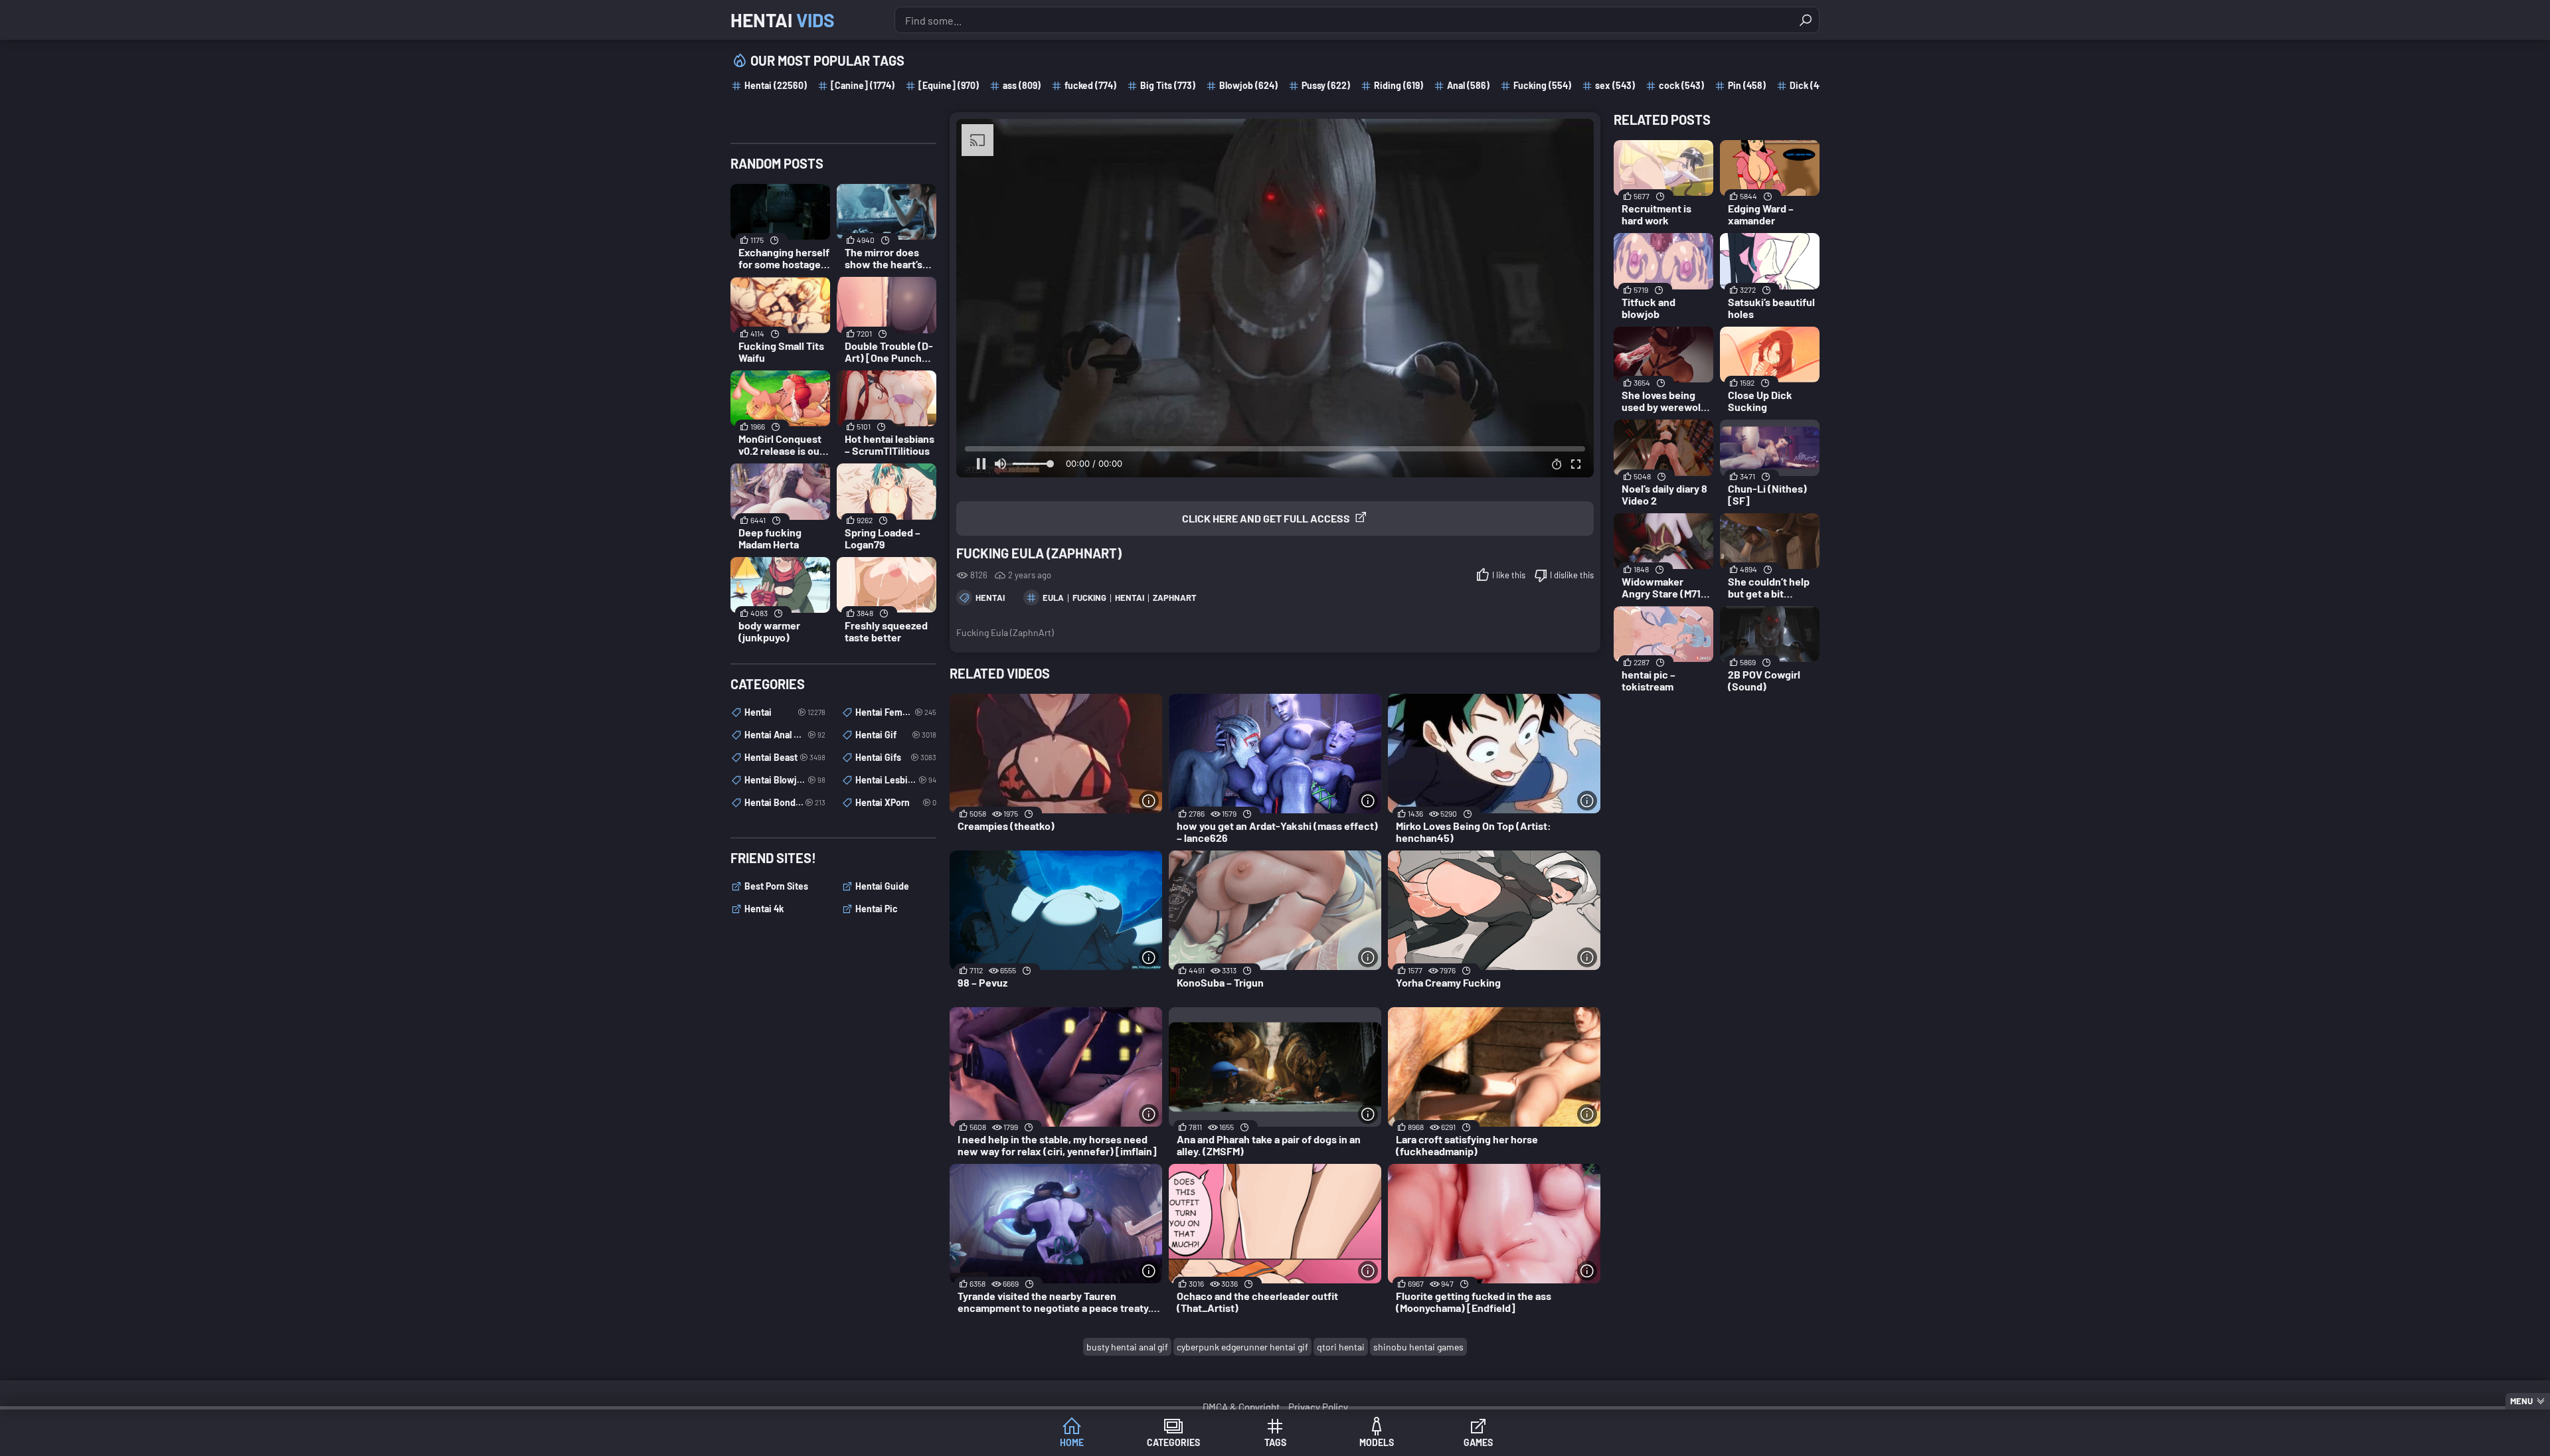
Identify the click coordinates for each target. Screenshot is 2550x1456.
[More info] (1149, 801)
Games (1478, 1442)
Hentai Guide (882, 886)
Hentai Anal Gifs (785, 735)
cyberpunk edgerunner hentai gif (1242, 1347)
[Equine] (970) (949, 85)
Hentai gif (896, 735)
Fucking (1089, 598)
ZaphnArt (1175, 598)
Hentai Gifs (896, 757)
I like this (1509, 575)
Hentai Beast (785, 757)
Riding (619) (1399, 85)
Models (1377, 1442)
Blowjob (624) (1248, 85)
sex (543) (1615, 85)
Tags (1275, 1442)
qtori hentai (1341, 1347)
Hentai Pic (877, 909)
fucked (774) (1090, 85)
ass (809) (1022, 85)
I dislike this (1572, 575)
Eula (1053, 598)
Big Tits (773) (1168, 85)
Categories (1173, 1442)
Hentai (783, 20)
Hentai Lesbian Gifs (896, 780)
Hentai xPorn (896, 802)
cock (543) (1681, 85)
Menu (2521, 1401)
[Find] (1806, 20)
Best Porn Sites (776, 886)
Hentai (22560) (776, 85)
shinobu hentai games (1418, 1347)
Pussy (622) (1326, 85)
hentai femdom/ (896, 712)
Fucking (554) (1542, 85)
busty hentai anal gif (1127, 1347)
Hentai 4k (764, 909)
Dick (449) (1811, 85)
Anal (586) (1468, 85)
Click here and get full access (1266, 518)
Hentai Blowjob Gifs (785, 780)
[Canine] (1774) (863, 85)
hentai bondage (785, 802)
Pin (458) (1747, 85)
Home (1072, 1442)
